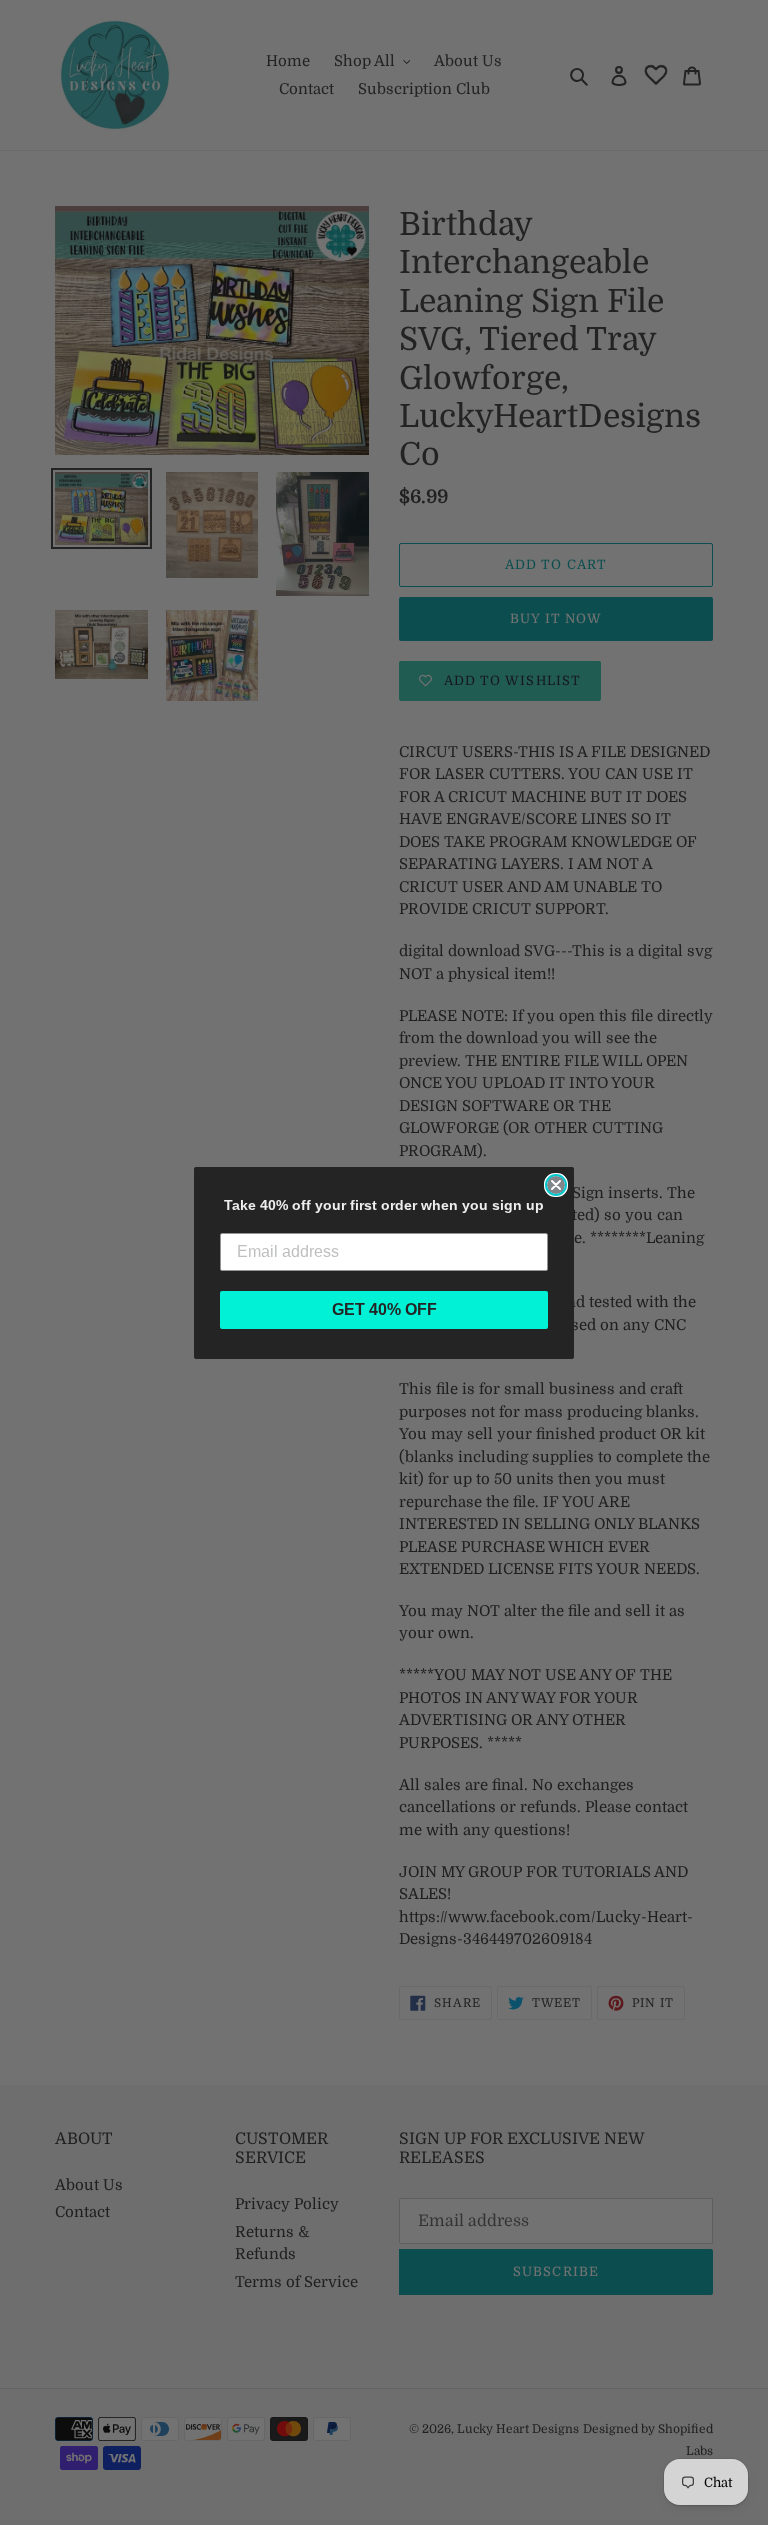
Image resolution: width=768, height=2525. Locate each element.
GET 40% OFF (384, 1309)
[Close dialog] (556, 1185)
